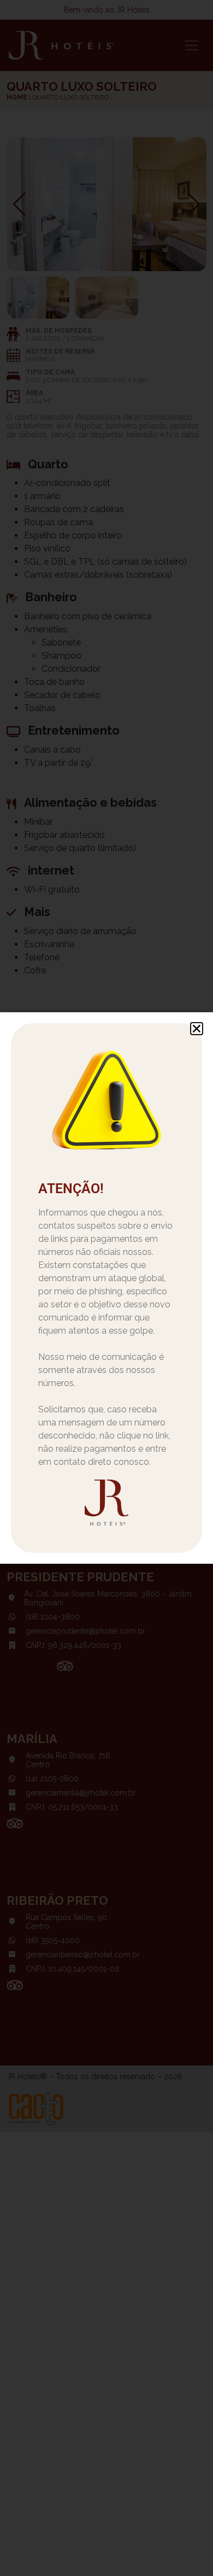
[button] (197, 1029)
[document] (106, 1288)
